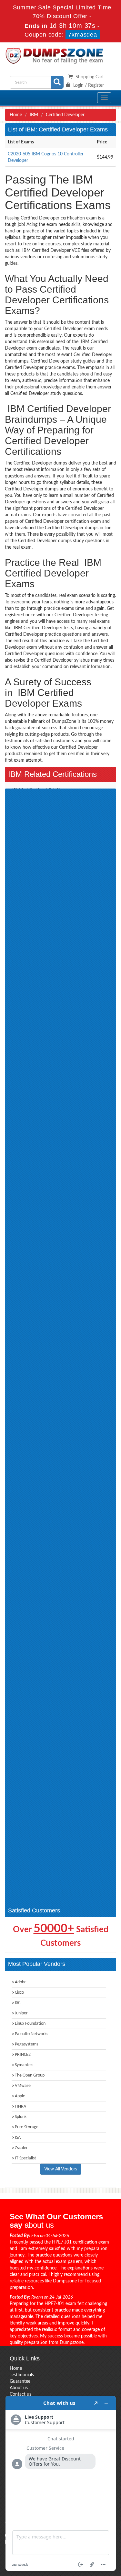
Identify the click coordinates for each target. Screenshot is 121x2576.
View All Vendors (61, 2169)
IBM (34, 115)
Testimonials (22, 2375)
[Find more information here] (61, 2483)
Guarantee (20, 2381)
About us (19, 2388)
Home (16, 115)
